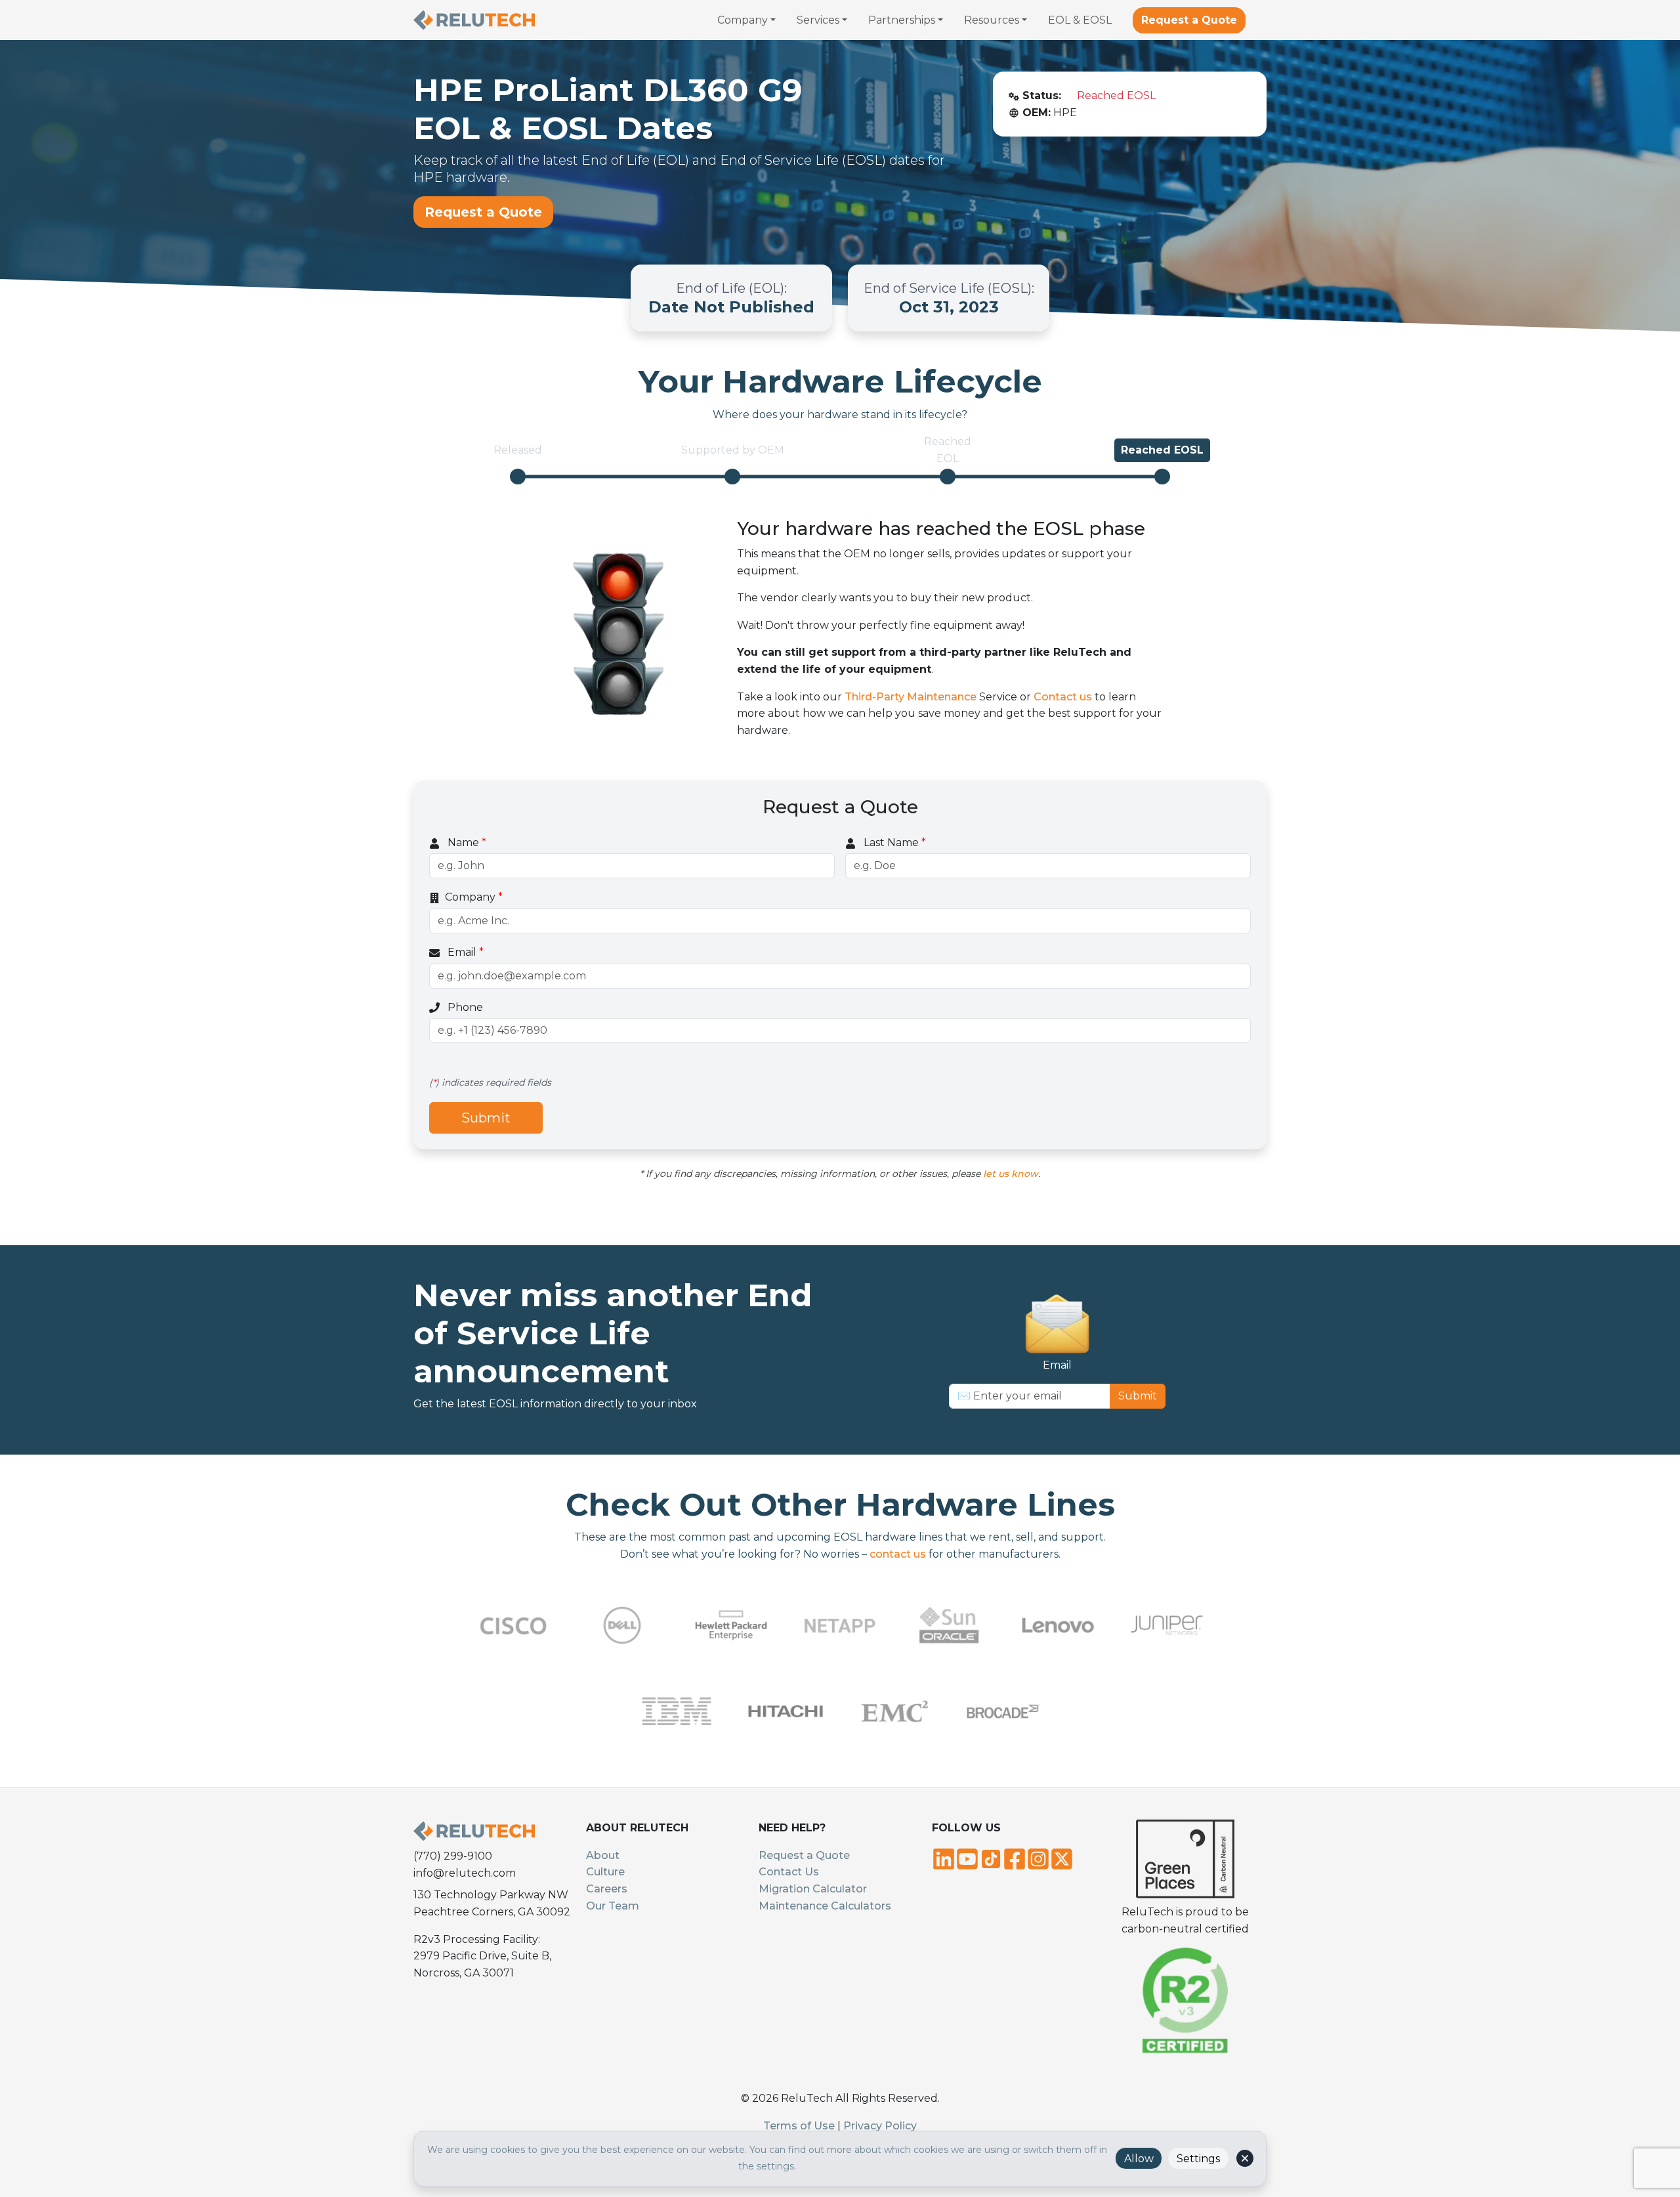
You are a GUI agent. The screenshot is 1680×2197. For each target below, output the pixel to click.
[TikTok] (991, 1858)
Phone (464, 1007)
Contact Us (789, 1872)
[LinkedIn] (944, 1858)
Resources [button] (992, 20)
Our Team (613, 1906)
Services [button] (818, 20)
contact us (898, 1554)
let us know (1011, 1174)
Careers (607, 1889)
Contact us (1063, 697)
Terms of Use (799, 2126)
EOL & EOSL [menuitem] (1080, 20)
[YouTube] (967, 1858)
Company (474, 897)
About (603, 1855)
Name (466, 843)
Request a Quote (1189, 20)
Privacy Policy (880, 2126)
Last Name (893, 843)
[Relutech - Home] (474, 20)
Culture (605, 1872)
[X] (1062, 1858)
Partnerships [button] (902, 20)
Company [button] (743, 20)
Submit (486, 1118)
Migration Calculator (813, 1889)
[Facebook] (1015, 1858)
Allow (1139, 2159)
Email (464, 952)
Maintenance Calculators (825, 1906)
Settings (1198, 2159)
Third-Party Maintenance (911, 697)
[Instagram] (1038, 1858)
